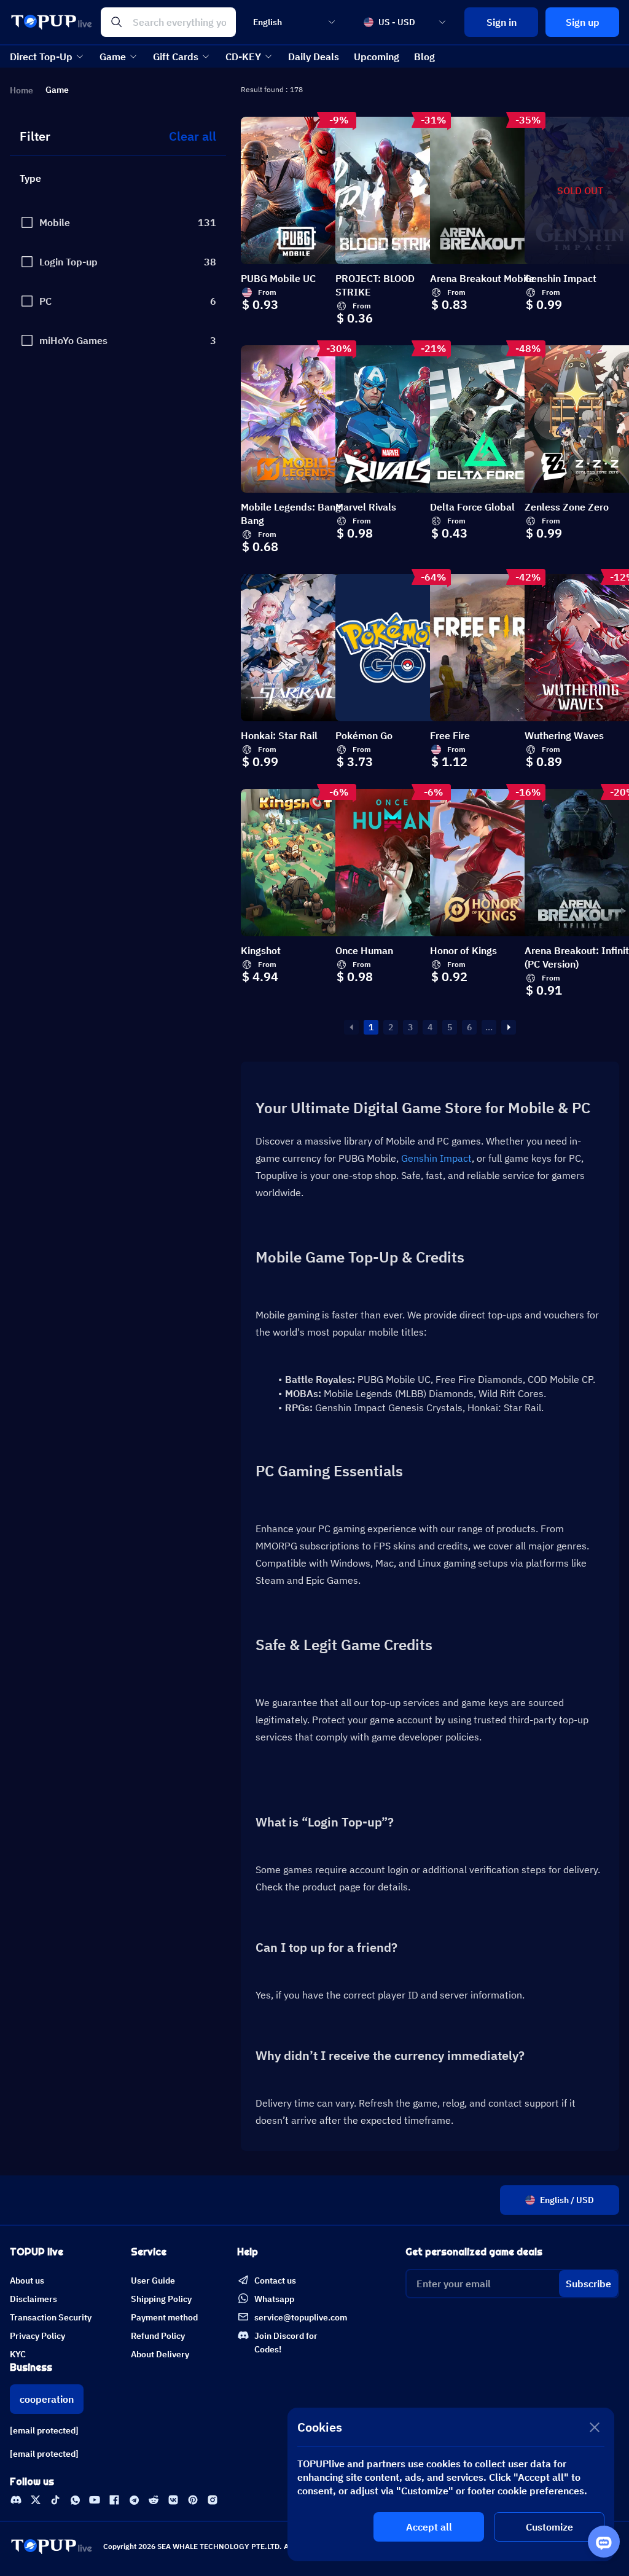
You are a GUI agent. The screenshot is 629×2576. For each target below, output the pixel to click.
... (489, 1027)
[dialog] (451, 2484)
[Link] (16, 2500)
